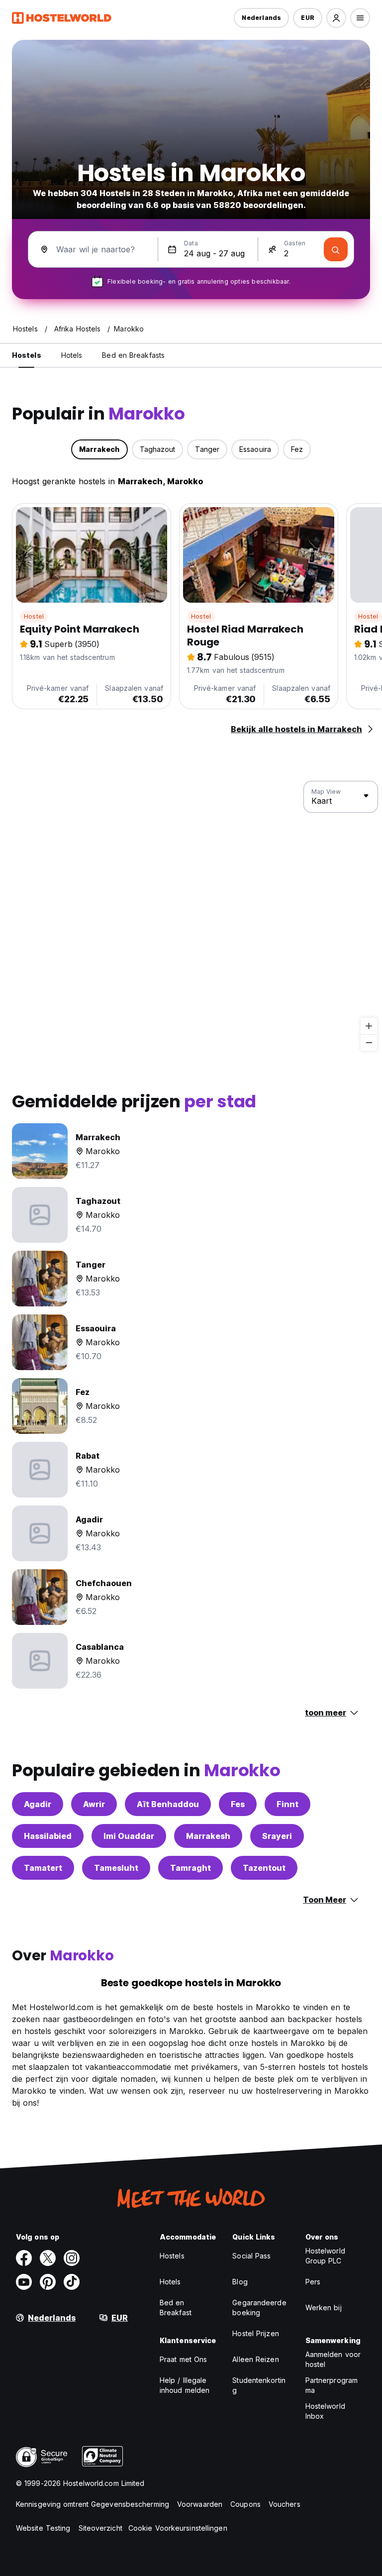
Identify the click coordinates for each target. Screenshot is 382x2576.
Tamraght (191, 1868)
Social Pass (251, 2256)
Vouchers (285, 2504)
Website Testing (43, 2528)
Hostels (172, 2256)
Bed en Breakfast (176, 2308)
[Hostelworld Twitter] (48, 2258)
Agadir (38, 1804)
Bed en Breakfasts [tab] (133, 355)
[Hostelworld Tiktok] (72, 2282)
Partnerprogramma (332, 2385)
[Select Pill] (336, 18)
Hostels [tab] (27, 355)
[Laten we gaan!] (336, 249)
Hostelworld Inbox (325, 2411)
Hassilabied (48, 1836)
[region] (191, 916)
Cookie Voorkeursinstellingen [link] (178, 2528)
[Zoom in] (369, 1026)
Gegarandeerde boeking (259, 2308)
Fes (238, 1804)
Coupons (245, 2504)
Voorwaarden (200, 2504)
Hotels (170, 2282)
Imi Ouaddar (129, 1836)
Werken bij (324, 2308)
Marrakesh (208, 1836)
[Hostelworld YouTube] (24, 2282)
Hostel (34, 616)
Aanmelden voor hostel (333, 2359)
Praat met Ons (183, 2359)
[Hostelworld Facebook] (24, 2258)
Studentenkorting (259, 2385)
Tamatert (43, 1868)
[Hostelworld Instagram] (72, 2258)
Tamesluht (116, 1868)
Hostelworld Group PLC (325, 2256)
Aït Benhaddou (168, 1804)
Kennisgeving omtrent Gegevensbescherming (93, 2504)
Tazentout (264, 1868)
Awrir (94, 1804)
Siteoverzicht (100, 2528)
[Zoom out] (369, 1042)
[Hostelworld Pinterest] (48, 2282)
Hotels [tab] (72, 355)
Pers (313, 2282)
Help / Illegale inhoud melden (185, 2385)
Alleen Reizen (255, 2359)
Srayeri (277, 1836)
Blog (240, 2282)
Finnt (287, 1804)
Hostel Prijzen (255, 2333)
